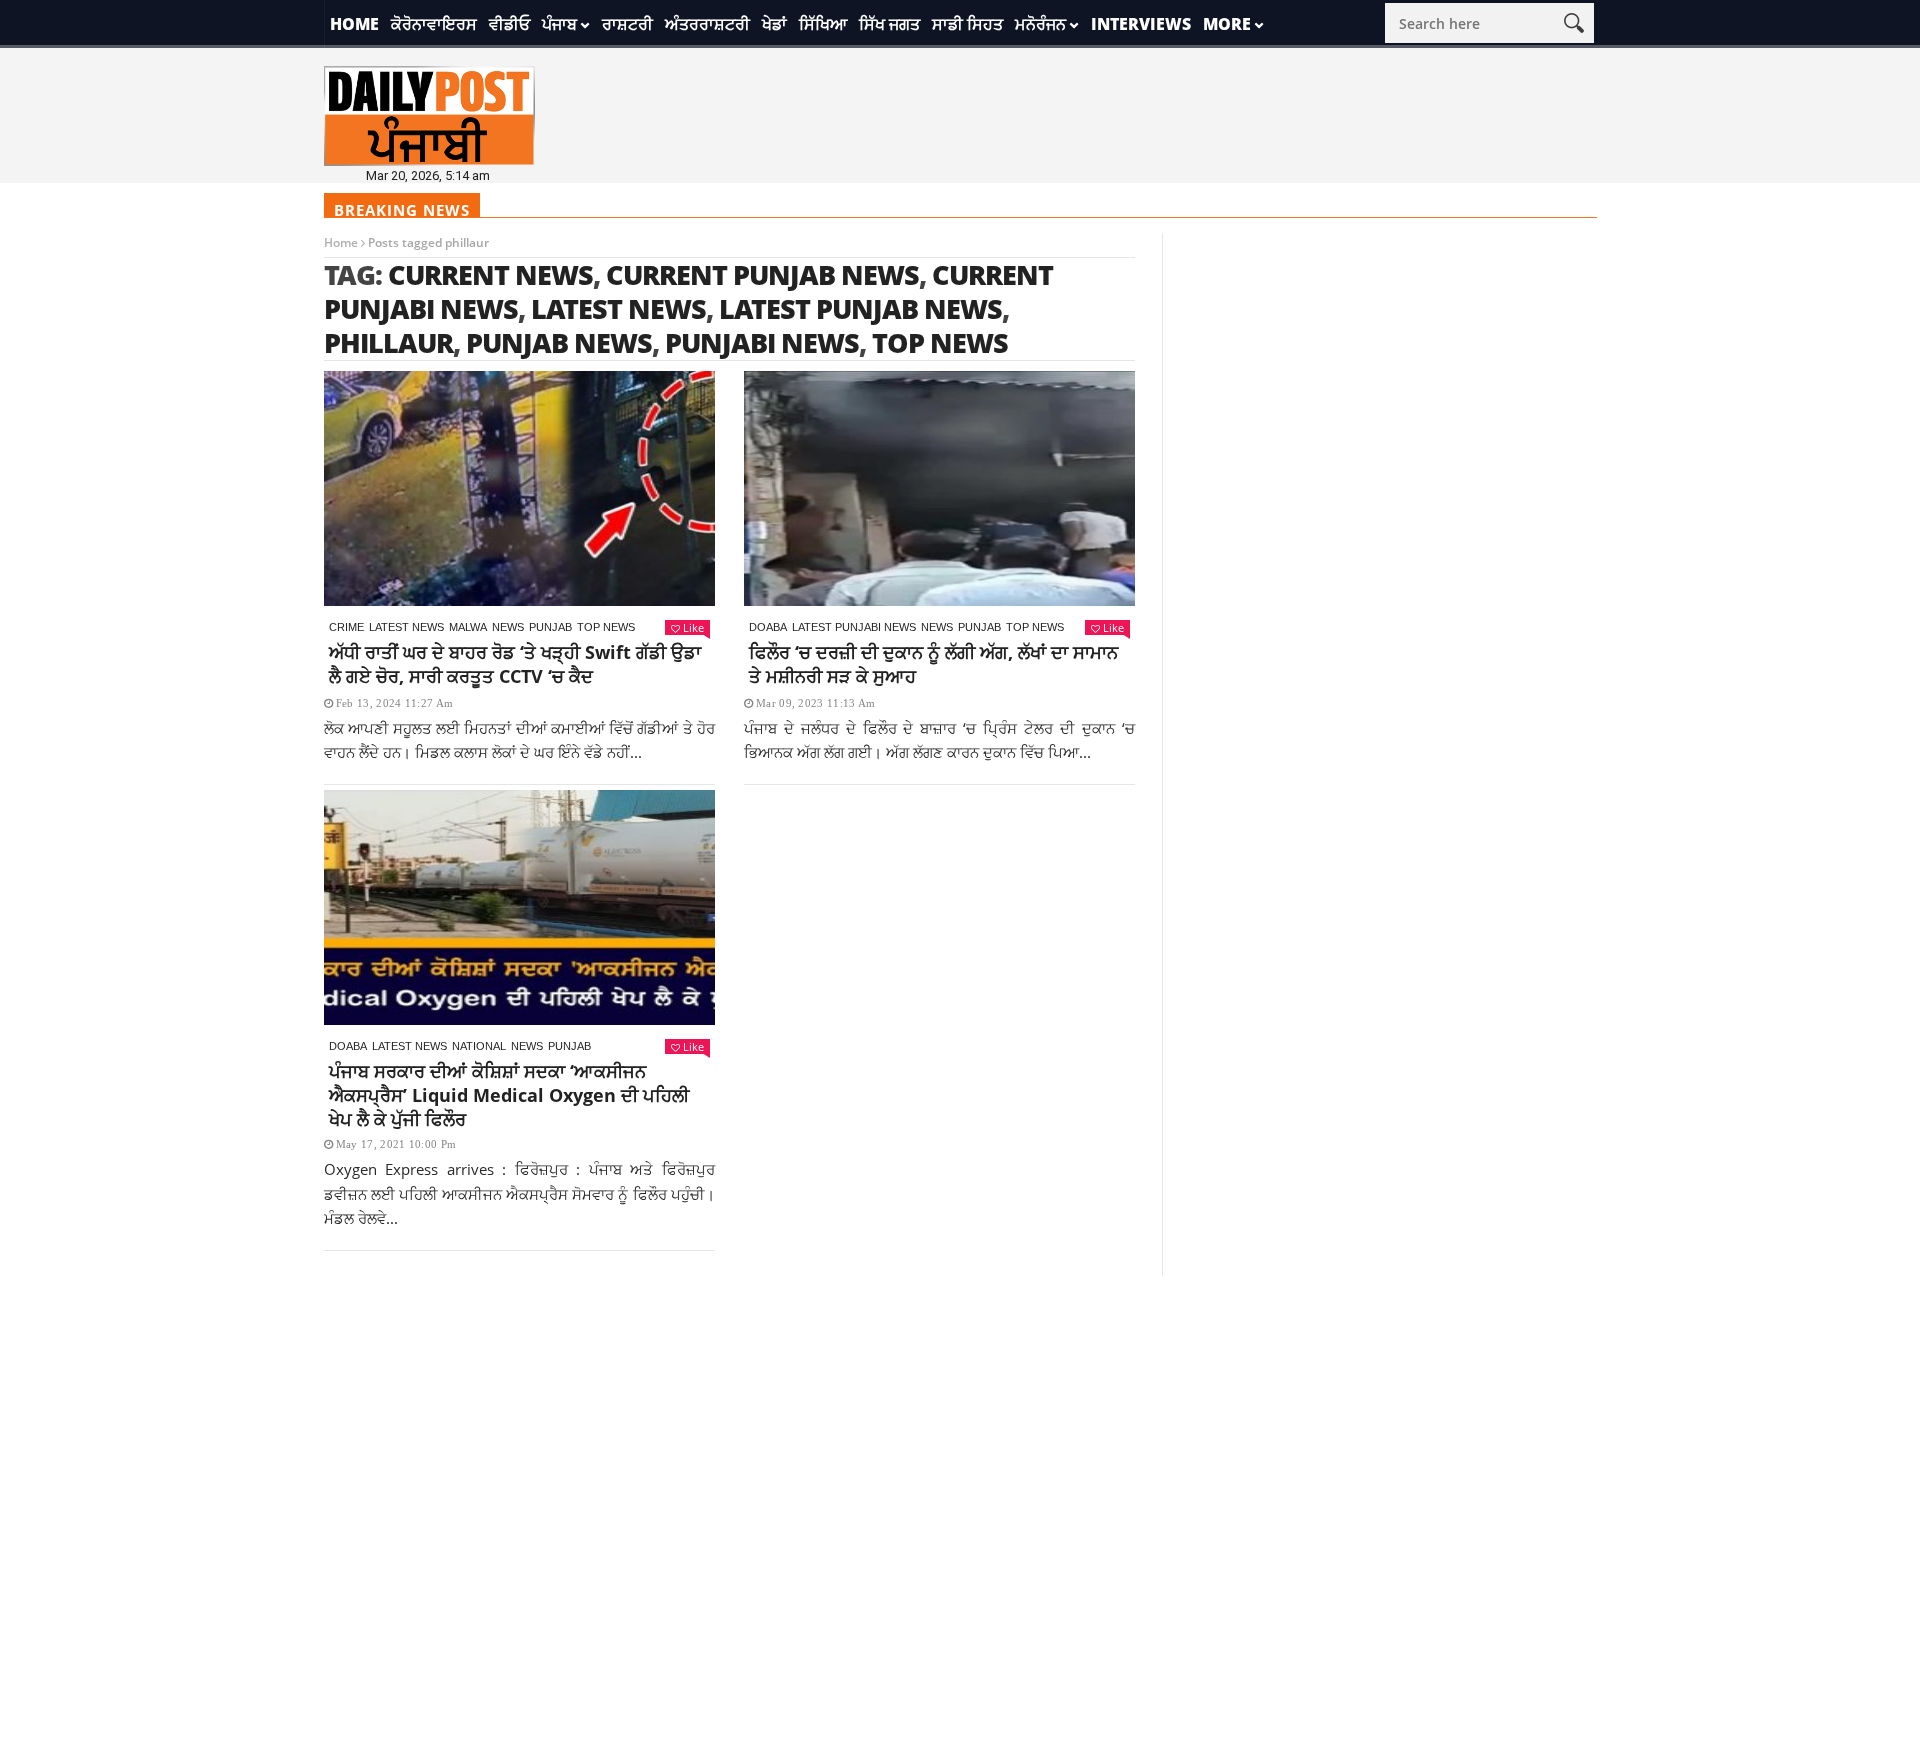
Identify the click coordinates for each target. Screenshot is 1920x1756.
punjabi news (762, 342)
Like (693, 627)
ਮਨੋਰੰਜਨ (1040, 24)
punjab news (559, 342)
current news (490, 274)
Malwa (468, 627)
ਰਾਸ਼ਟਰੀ (627, 24)
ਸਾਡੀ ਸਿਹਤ (967, 24)
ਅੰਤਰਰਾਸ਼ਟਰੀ (707, 24)
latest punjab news (860, 308)
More (1227, 24)
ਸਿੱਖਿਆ (823, 24)
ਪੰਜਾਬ (559, 24)
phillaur (388, 342)
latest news (618, 308)
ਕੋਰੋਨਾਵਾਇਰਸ (434, 24)
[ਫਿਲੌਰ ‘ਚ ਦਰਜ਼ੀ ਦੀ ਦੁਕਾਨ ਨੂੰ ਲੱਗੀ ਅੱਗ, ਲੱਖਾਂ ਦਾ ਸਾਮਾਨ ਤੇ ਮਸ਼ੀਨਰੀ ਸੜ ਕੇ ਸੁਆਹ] (939, 488)
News (508, 627)
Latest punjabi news (854, 627)
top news (940, 342)
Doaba (768, 627)
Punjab (550, 627)
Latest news (406, 627)
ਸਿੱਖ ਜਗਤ (889, 24)
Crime (346, 627)
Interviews (1141, 24)
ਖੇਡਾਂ (774, 24)
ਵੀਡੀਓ (509, 24)
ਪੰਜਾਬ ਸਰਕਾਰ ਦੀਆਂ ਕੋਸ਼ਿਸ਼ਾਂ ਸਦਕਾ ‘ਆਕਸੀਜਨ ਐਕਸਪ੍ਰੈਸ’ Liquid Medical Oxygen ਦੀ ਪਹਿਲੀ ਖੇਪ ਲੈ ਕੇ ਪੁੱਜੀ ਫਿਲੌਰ (509, 1095)
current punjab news (762, 274)
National (479, 1046)
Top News (606, 627)
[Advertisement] (960, 1416)
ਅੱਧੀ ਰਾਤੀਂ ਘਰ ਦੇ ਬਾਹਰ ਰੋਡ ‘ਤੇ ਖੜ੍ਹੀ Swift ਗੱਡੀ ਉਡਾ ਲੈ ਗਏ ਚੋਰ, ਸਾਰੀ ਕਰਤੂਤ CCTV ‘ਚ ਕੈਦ (515, 664)
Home (354, 24)
